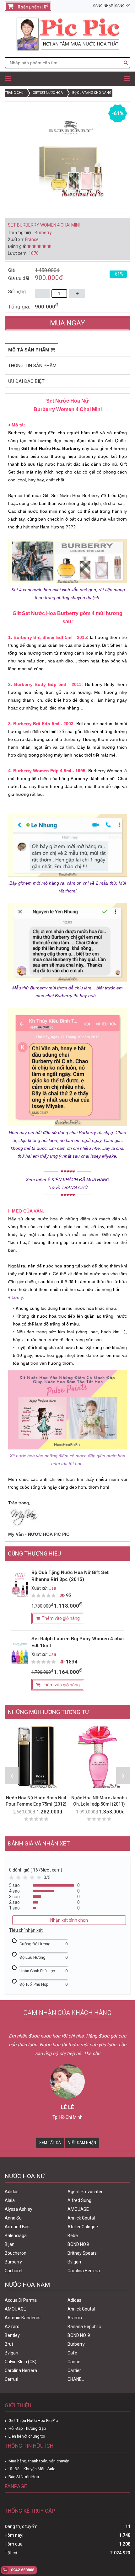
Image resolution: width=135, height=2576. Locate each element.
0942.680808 (22, 2570)
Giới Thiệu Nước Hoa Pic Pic (33, 2421)
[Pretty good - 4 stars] (33, 1879)
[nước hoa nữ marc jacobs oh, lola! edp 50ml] (99, 1757)
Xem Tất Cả (50, 2143)
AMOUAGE (78, 2209)
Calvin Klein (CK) (21, 2362)
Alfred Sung (79, 2200)
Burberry (13, 2262)
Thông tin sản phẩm (32, 366)
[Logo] (67, 49)
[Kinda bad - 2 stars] (19, 1879)
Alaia (10, 2200)
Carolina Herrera (84, 2271)
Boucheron (16, 2253)
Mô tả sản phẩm (29, 350)
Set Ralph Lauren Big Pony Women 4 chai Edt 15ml (78, 1642)
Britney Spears (82, 2253)
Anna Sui (14, 2218)
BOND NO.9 (78, 2244)
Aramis (75, 2318)
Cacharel (13, 2271)
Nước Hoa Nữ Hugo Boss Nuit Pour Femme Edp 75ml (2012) (36, 1801)
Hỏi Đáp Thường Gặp (27, 2428)
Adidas (12, 2192)
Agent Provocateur (86, 2192)
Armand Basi (18, 2227)
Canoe (74, 2362)
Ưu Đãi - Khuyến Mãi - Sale (32, 2469)
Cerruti (11, 2379)
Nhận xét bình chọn (69, 1920)
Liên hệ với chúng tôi (27, 2436)
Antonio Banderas (23, 2318)
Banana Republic (84, 2327)
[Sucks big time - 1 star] (13, 1879)
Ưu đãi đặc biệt (26, 381)
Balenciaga (16, 2236)
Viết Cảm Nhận (82, 2143)
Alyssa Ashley (19, 2209)
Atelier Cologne (83, 2227)
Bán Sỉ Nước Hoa (24, 2477)
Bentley (12, 2335)
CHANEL (76, 2379)
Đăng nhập (103, 6)
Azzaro (12, 2327)
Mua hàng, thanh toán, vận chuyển (39, 2461)
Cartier (74, 2370)
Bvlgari (74, 2262)
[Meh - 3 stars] (26, 1879)
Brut (9, 2344)
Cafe (72, 2353)
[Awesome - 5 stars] (40, 1879)
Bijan (10, 2244)
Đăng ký (123, 6)
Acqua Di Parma (21, 2300)
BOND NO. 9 (79, 2335)
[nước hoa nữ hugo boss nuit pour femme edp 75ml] (36, 1757)
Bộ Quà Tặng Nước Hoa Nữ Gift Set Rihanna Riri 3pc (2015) (70, 1576)
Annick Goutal (81, 2218)
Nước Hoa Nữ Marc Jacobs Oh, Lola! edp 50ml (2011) (99, 1801)
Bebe (73, 2236)
